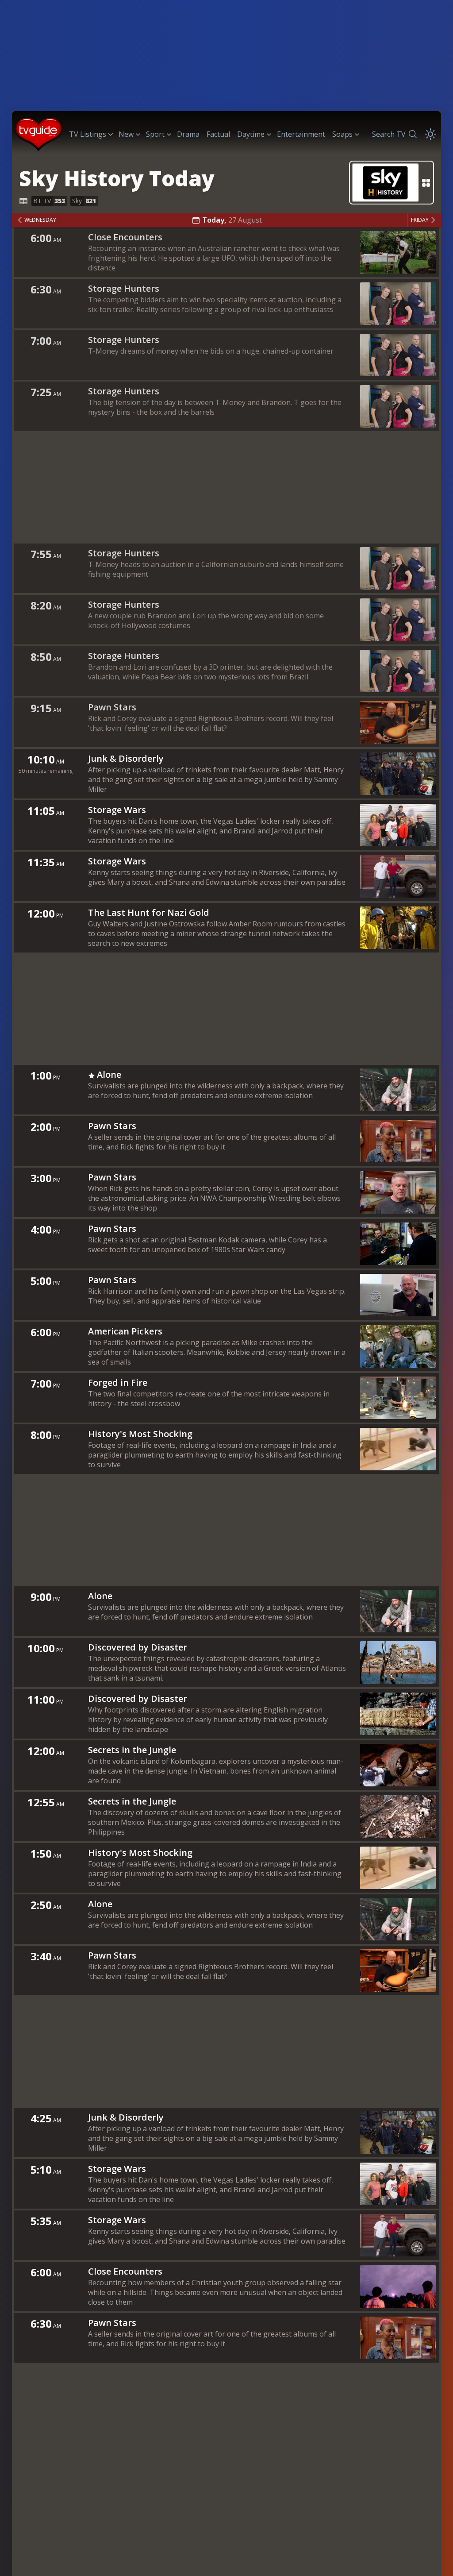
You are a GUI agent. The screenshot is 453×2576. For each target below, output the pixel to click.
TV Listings (88, 134)
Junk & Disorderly (126, 758)
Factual (218, 134)
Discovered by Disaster (138, 1647)
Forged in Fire (118, 1382)
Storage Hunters (124, 288)
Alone (109, 1074)
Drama (188, 134)
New (126, 134)
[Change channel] (392, 183)
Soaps (342, 134)
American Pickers (125, 1331)
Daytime (251, 134)
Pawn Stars (112, 707)
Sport (155, 134)
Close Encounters (125, 237)
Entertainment (301, 134)
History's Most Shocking (140, 1434)
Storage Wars (117, 810)
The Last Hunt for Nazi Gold (149, 912)
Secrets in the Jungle (132, 1750)
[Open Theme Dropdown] (430, 134)
